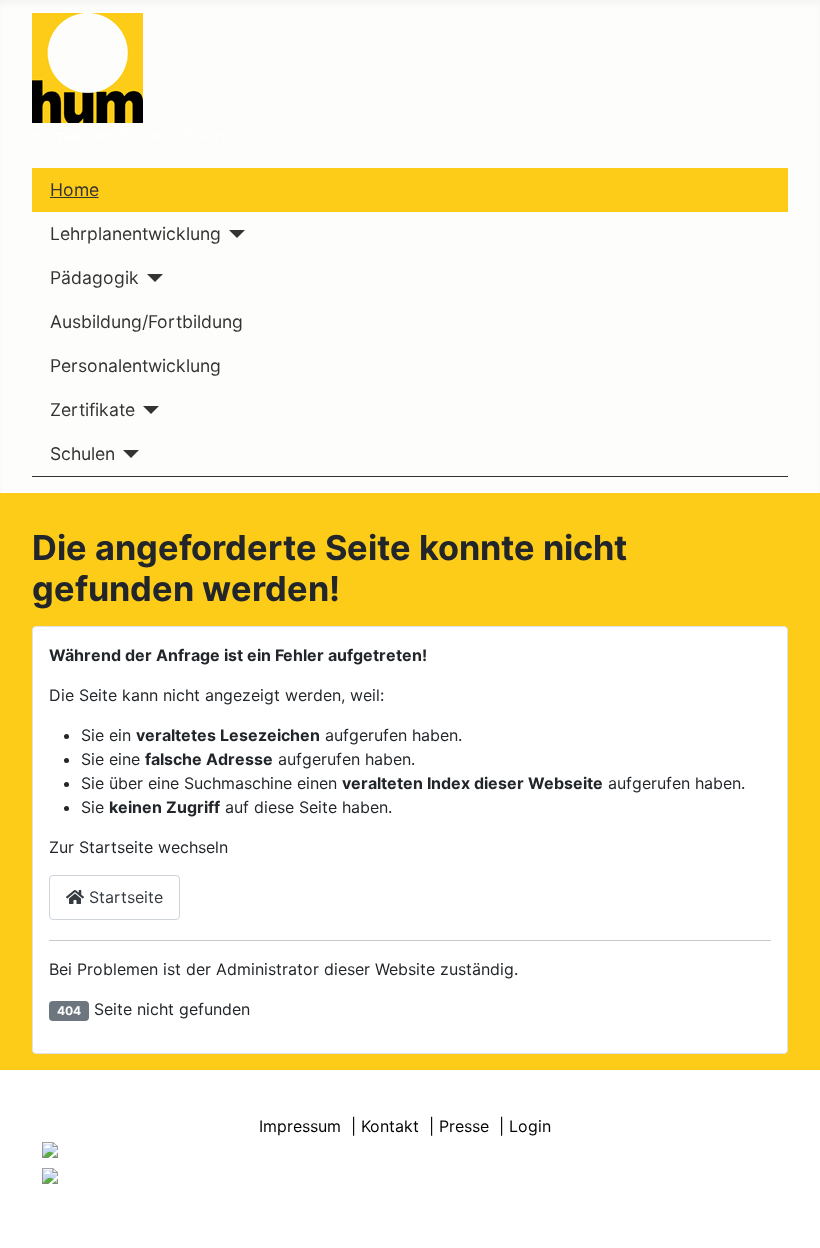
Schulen (82, 453)
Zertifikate (92, 409)
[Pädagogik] (151, 278)
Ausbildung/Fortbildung (146, 321)
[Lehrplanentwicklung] (233, 234)
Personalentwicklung (135, 365)
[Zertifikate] (147, 410)
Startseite (123, 897)
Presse (464, 1126)
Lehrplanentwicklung (135, 233)
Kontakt (390, 1126)
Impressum (300, 1126)
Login (530, 1126)
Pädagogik (94, 277)
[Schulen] (127, 454)
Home (74, 189)
